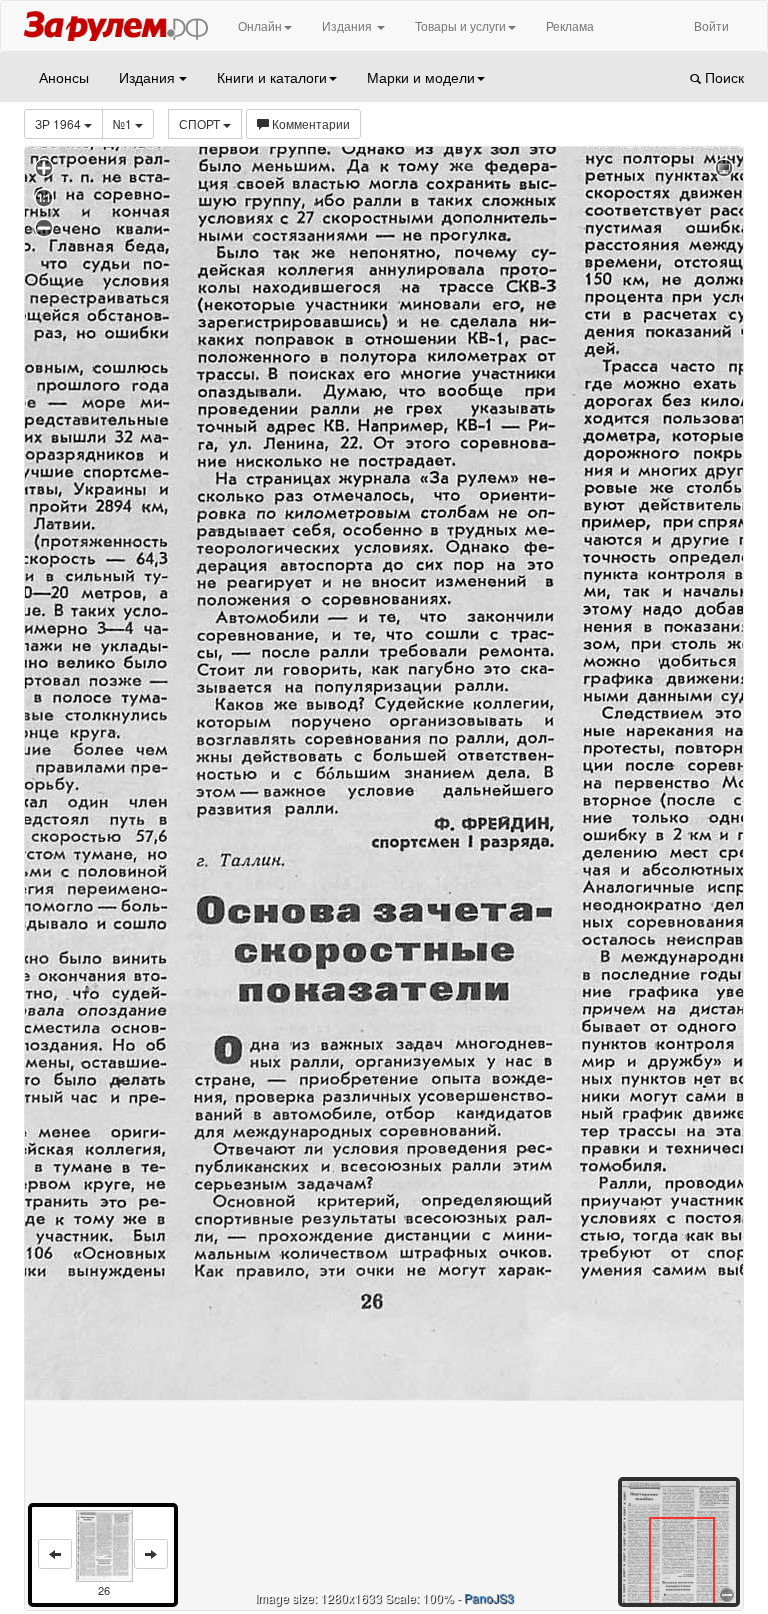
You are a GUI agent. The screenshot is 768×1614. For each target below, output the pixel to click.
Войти (711, 25)
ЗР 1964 (59, 123)
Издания (348, 25)
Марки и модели (421, 77)
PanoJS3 (489, 1597)
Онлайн (260, 25)
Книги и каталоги (272, 77)
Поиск (722, 77)
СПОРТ (201, 123)
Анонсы (64, 77)
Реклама (570, 25)
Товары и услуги (460, 25)
